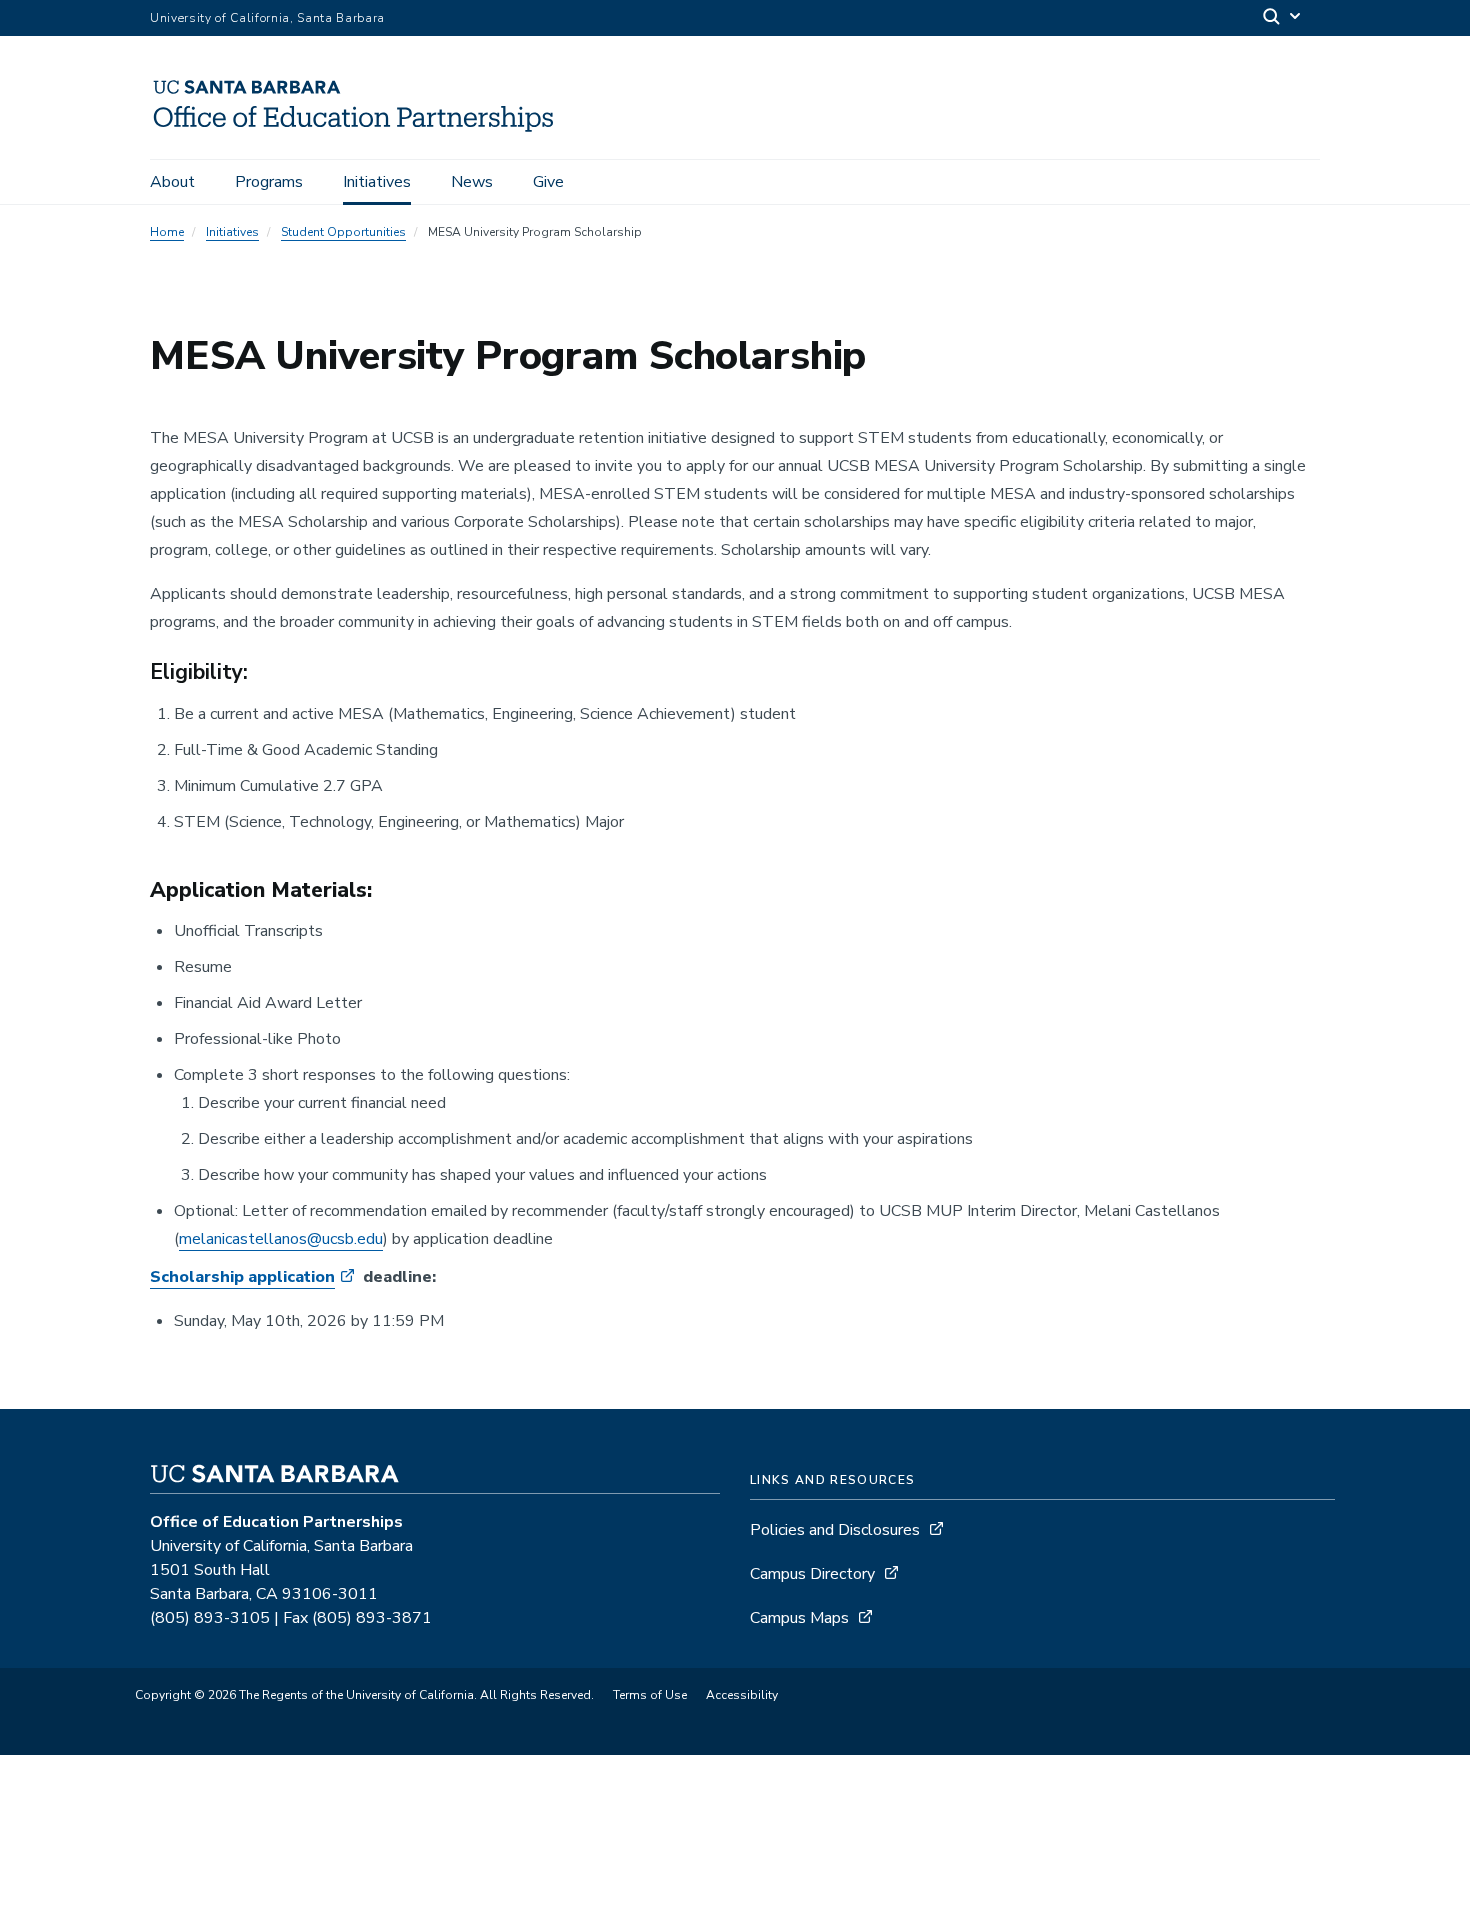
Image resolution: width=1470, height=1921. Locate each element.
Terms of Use (650, 1695)
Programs (269, 182)
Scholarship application (242, 1277)
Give (548, 182)
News (472, 182)
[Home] (360, 131)
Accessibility (742, 1695)
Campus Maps (799, 1618)
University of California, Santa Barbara (267, 18)
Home (167, 232)
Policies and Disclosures (835, 1530)
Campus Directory (812, 1574)
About (172, 182)
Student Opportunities (343, 232)
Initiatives (377, 182)
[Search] (1283, 18)
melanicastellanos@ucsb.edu (281, 1239)
